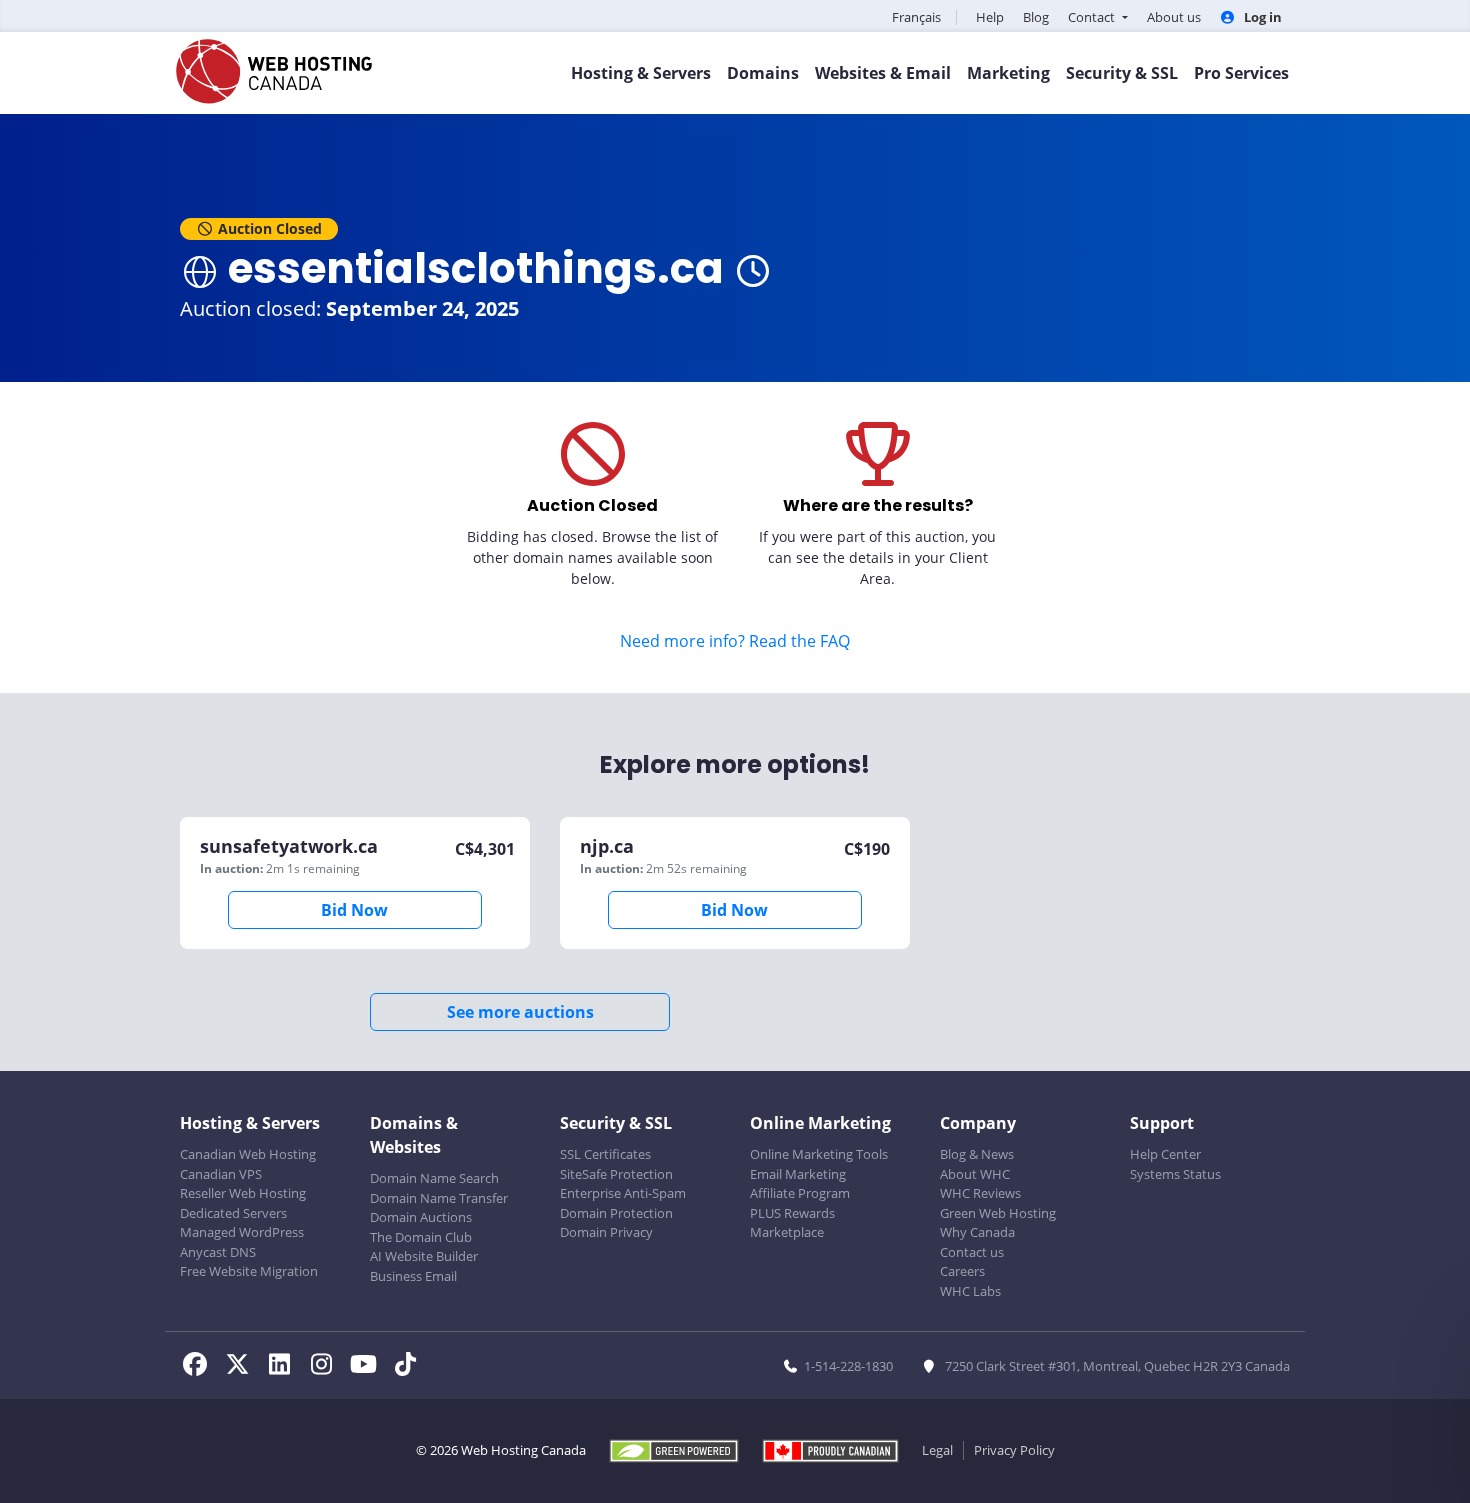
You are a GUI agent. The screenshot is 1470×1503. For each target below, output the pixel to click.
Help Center (1165, 1154)
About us (1174, 17)
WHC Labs (970, 1291)
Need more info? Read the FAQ (735, 641)
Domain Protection (616, 1213)
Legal (937, 1450)
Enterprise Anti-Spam (623, 1193)
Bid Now (354, 910)
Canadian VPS (221, 1174)
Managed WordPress (242, 1232)
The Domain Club (421, 1237)
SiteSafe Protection (616, 1174)
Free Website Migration (249, 1271)
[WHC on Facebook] (201, 1367)
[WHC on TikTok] (409, 1367)
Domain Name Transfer (439, 1198)
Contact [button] (1093, 17)
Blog (1036, 17)
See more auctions (520, 1012)
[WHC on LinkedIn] (285, 1367)
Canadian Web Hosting (248, 1154)
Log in (1261, 17)
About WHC (975, 1174)
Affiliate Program (800, 1193)
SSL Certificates (605, 1154)
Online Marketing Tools (819, 1154)
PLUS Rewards (792, 1213)
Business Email (413, 1276)
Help (990, 17)
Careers (962, 1271)
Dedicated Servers (233, 1213)
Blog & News (977, 1154)
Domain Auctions (421, 1217)
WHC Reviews (980, 1193)
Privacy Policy (1014, 1450)
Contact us (972, 1252)
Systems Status (1175, 1174)
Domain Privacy (606, 1232)
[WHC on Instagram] (327, 1367)
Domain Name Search (434, 1178)
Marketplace (787, 1232)
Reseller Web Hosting (243, 1193)
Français (916, 17)
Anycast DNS (218, 1252)
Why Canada (977, 1232)
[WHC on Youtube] (369, 1367)
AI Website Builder (424, 1256)
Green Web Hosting (998, 1213)
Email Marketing (798, 1174)
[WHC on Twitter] (243, 1367)
